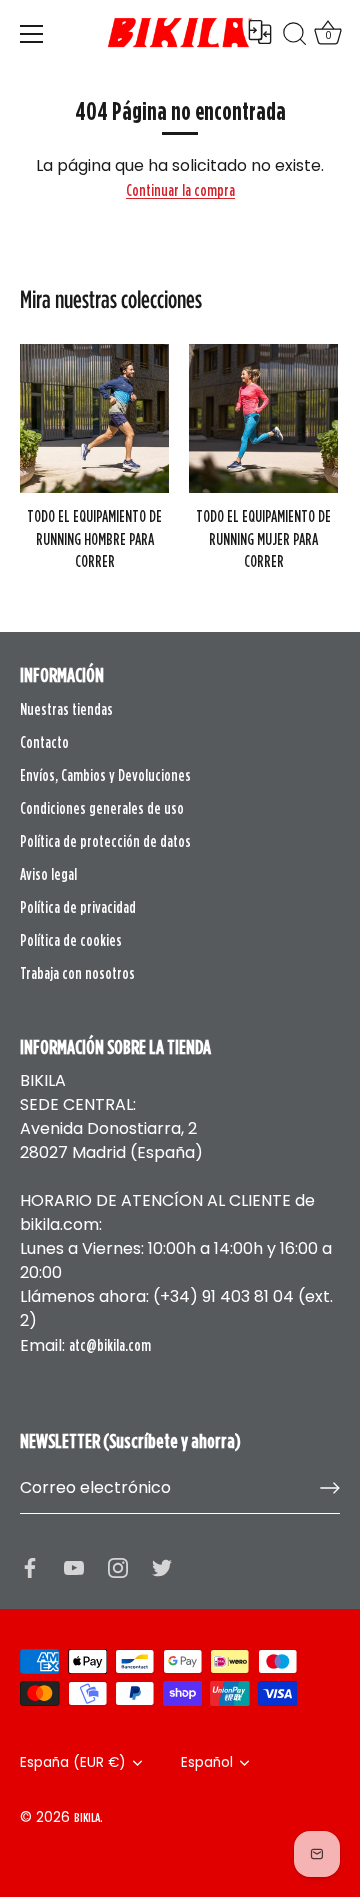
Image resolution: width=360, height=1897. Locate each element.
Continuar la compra (180, 190)
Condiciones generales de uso (102, 808)
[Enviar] (330, 1488)
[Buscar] (295, 37)
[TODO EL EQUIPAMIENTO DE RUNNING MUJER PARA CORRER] (263, 418)
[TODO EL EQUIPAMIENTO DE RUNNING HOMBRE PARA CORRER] (94, 418)
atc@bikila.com (110, 1345)
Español (207, 1762)
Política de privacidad (78, 907)
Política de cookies (71, 940)
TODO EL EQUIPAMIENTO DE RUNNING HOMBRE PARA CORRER (94, 538)
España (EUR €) (73, 1762)
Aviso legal (48, 874)
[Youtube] (74, 1566)
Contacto (44, 742)
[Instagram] (118, 1566)
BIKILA (87, 1817)
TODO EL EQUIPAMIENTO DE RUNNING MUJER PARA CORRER (263, 538)
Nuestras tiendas (66, 709)
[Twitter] (162, 1566)
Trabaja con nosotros (77, 973)
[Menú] (32, 34)
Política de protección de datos (105, 841)
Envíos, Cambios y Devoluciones (105, 775)
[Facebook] (30, 1566)
